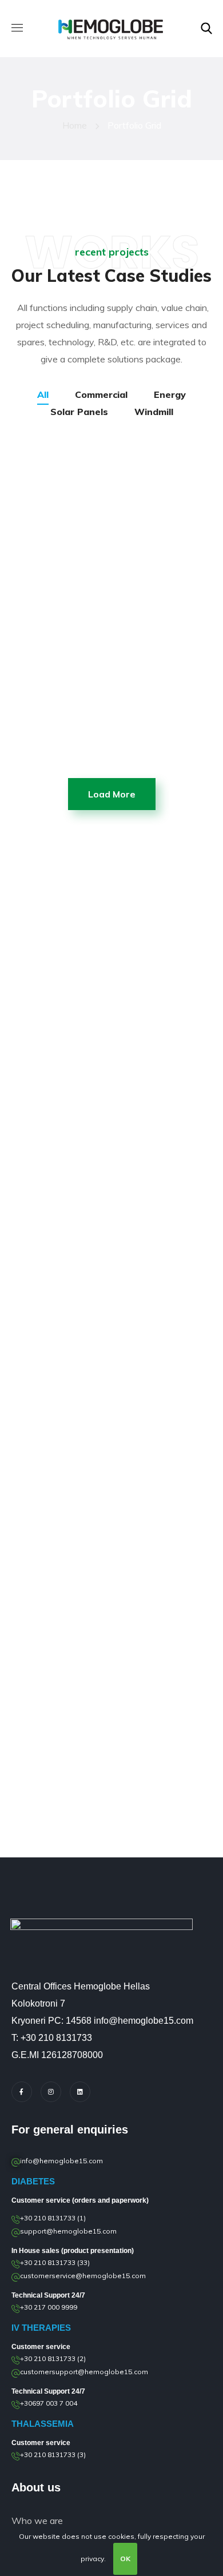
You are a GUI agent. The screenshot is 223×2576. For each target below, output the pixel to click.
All (43, 394)
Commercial (101, 394)
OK (125, 2559)
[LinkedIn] (80, 2092)
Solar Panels (79, 412)
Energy (170, 394)
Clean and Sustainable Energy (82, 528)
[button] (206, 29)
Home (75, 125)
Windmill (154, 412)
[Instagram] (51, 2092)
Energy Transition (105, 756)
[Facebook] (22, 2092)
